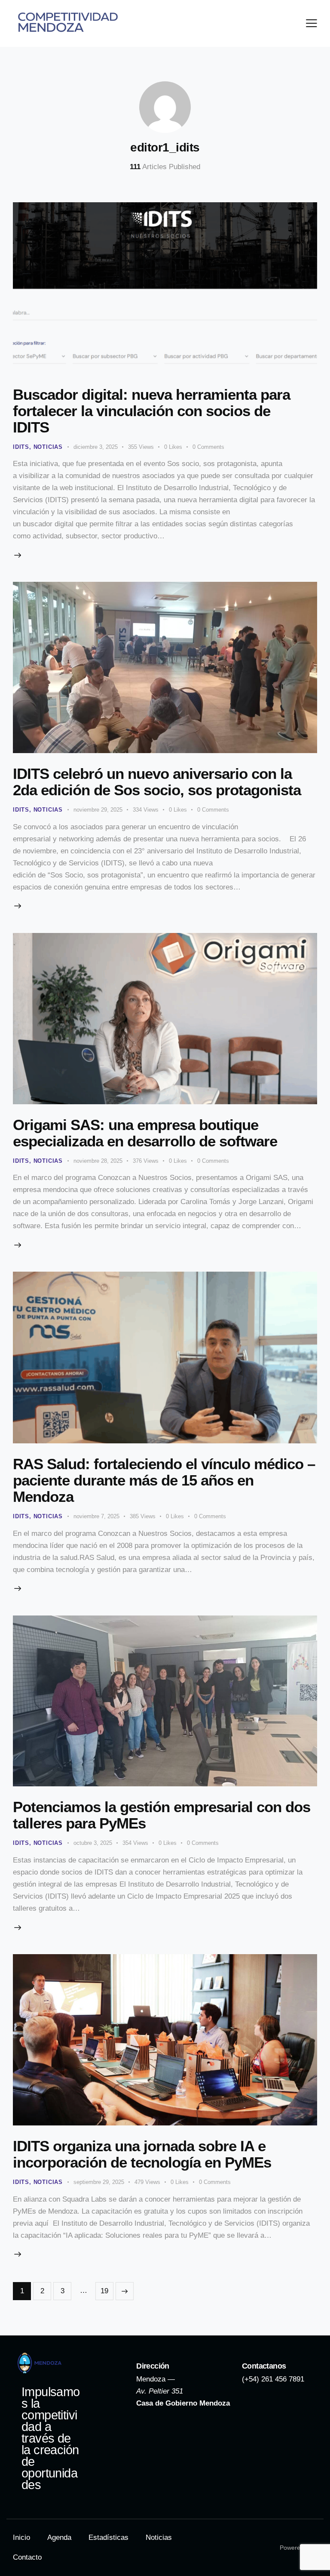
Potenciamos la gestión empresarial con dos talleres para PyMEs (162, 1815)
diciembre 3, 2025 (96, 447)
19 (107, 2289)
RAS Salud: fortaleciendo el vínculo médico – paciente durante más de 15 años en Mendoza (164, 1480)
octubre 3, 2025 (93, 1843)
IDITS (21, 447)
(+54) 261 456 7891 (273, 2379)
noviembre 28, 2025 (98, 1161)
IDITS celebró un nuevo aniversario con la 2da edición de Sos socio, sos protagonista (157, 782)
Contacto (27, 2557)
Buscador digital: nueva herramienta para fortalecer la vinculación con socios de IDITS (151, 411)
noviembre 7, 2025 (96, 1516)
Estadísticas (108, 2537)
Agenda (59, 2537)
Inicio (21, 2537)
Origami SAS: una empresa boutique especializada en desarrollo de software (147, 1133)
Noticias (48, 447)
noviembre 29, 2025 (98, 810)
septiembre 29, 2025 (99, 2182)
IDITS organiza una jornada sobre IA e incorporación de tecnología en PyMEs (144, 2154)
